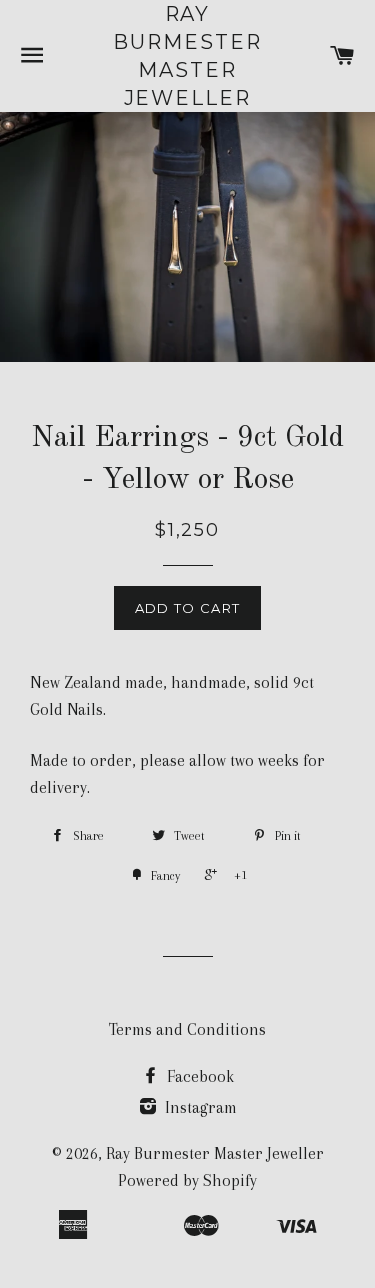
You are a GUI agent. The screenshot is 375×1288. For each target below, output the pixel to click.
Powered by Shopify (187, 1180)
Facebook (198, 1076)
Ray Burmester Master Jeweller (187, 56)
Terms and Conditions (187, 1029)
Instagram (199, 1107)
